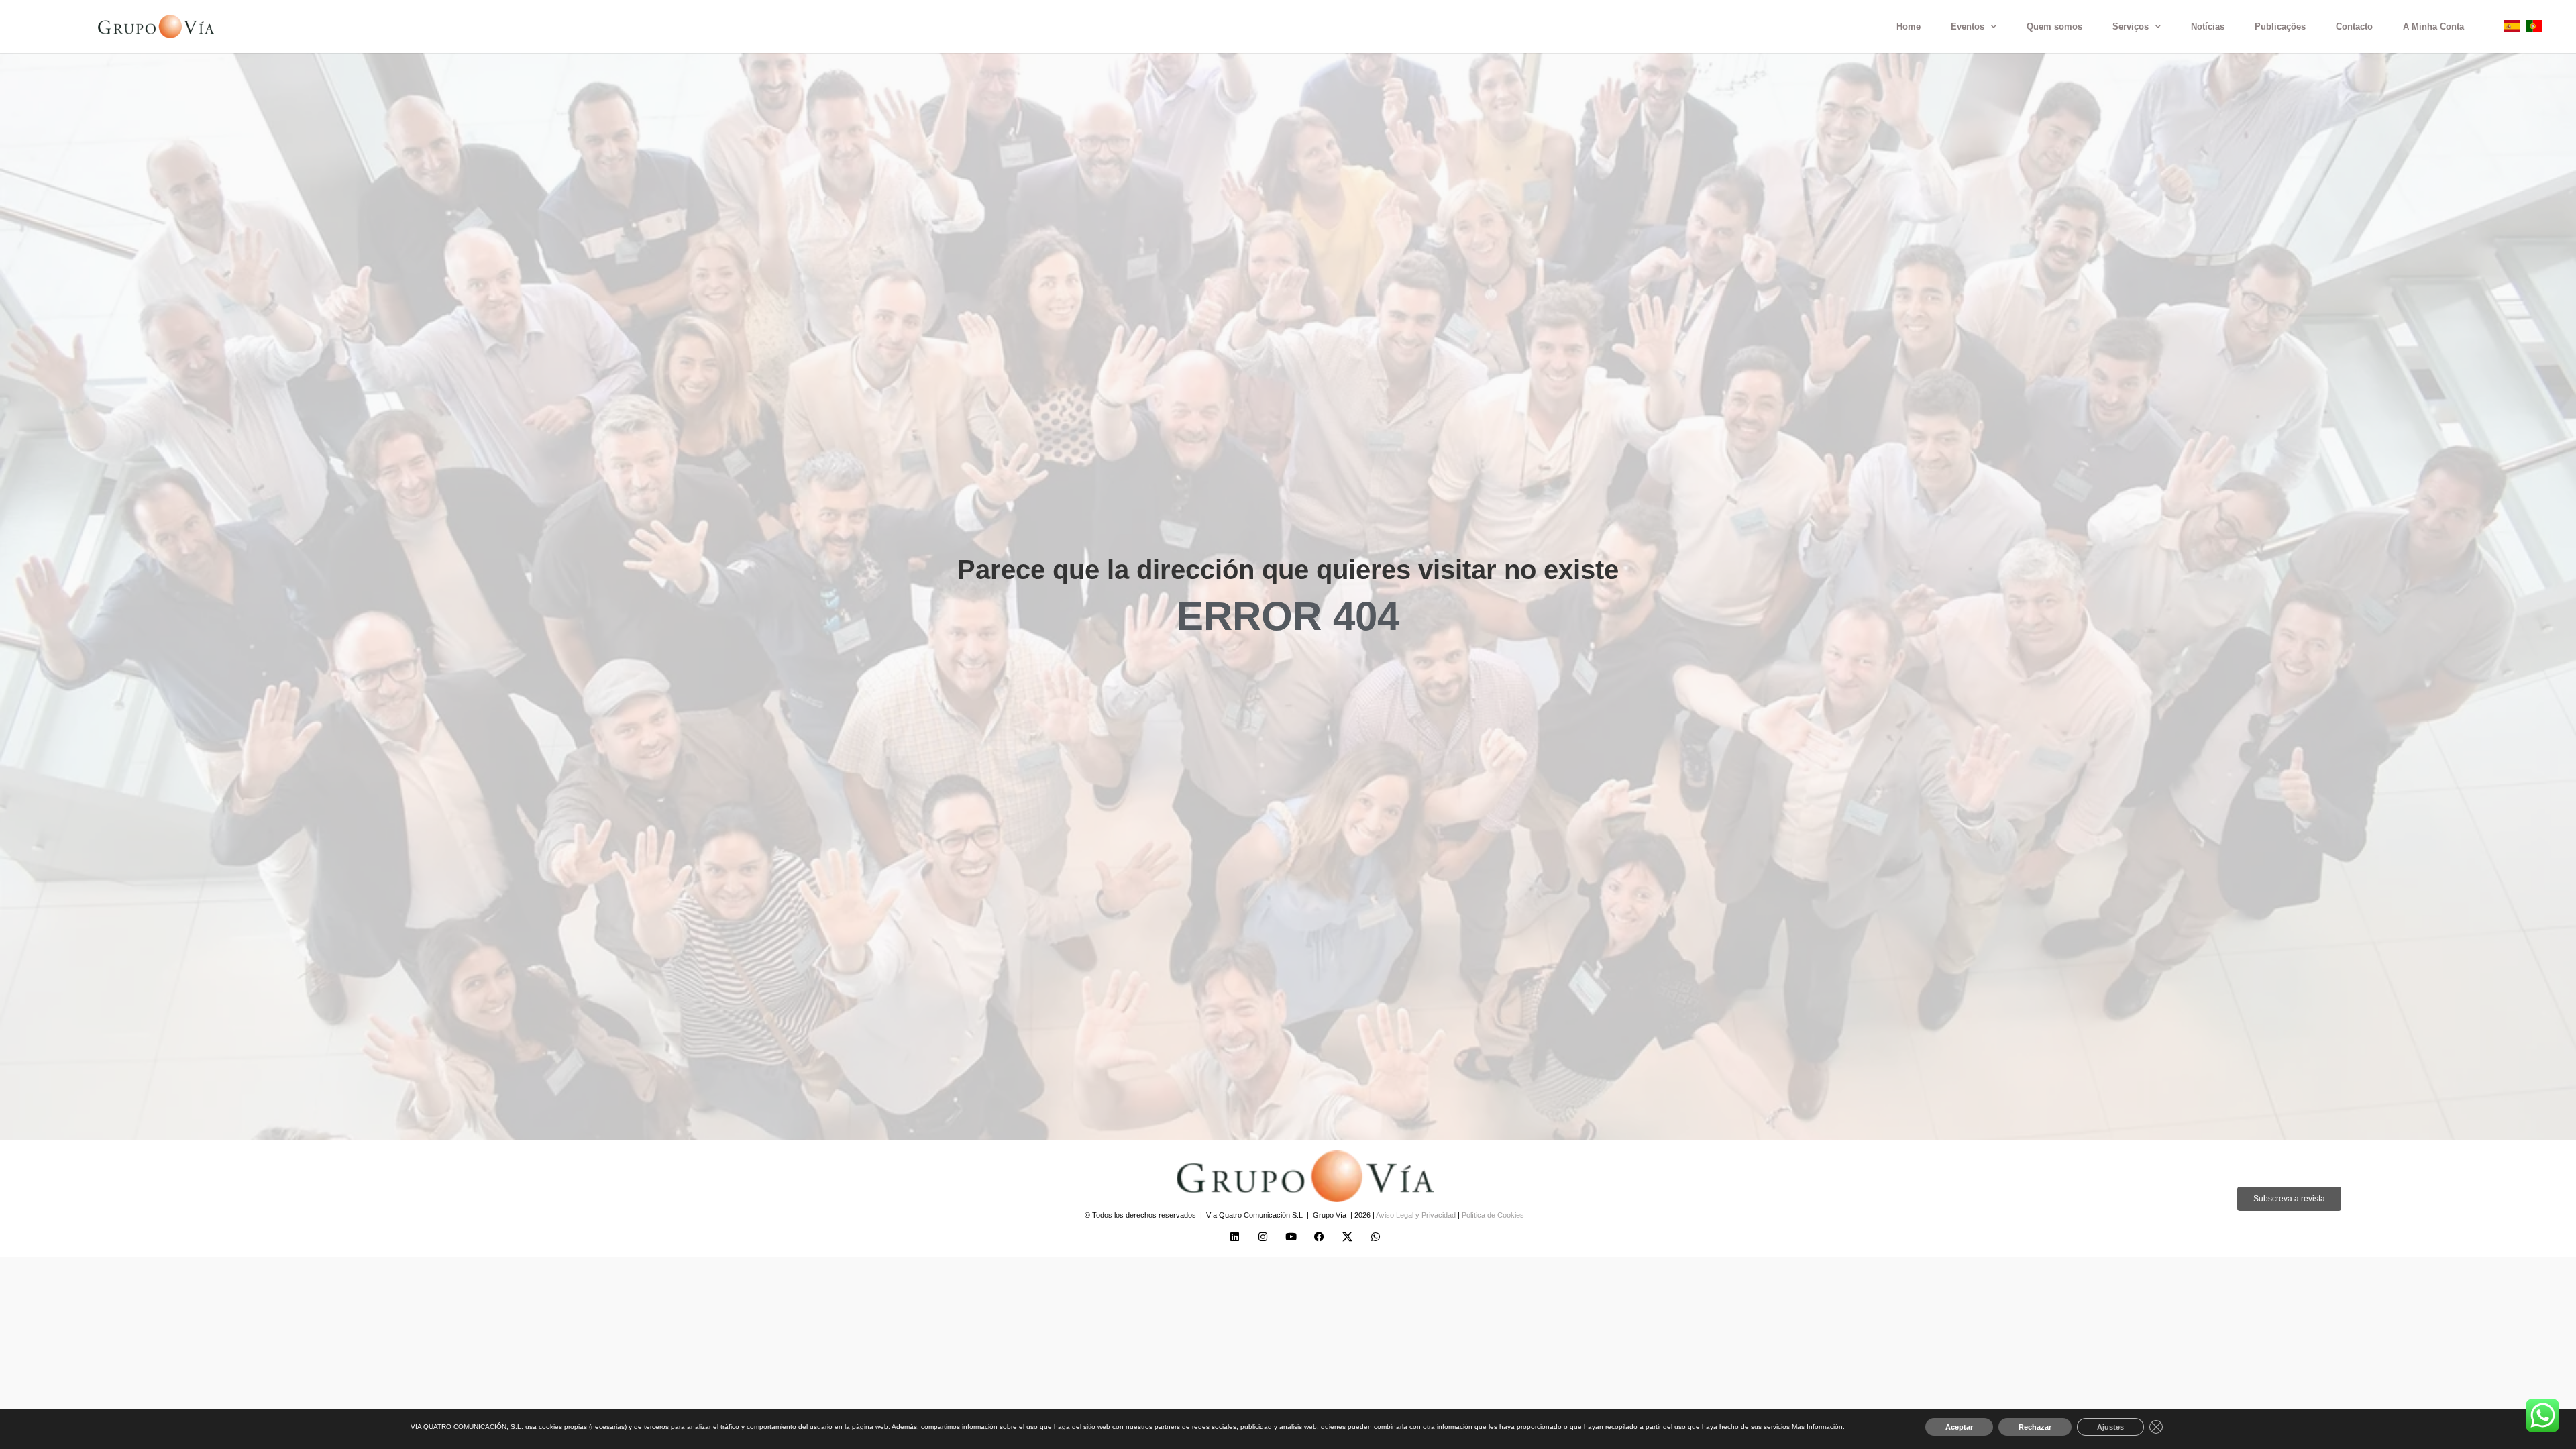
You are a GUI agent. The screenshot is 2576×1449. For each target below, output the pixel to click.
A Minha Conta (2433, 26)
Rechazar (2035, 1427)
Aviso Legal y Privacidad (1417, 1215)
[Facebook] (1320, 1237)
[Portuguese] (2534, 29)
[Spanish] (2512, 29)
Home (1909, 26)
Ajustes (2110, 1427)
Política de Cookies (1493, 1215)
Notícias (2208, 26)
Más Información (1817, 1427)
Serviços (2131, 26)
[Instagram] (1263, 1237)
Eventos (1968, 26)
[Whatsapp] (1376, 1237)
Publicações (2280, 26)
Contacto (2354, 26)
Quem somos (2054, 26)
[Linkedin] (1235, 1237)
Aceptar (1959, 1427)
